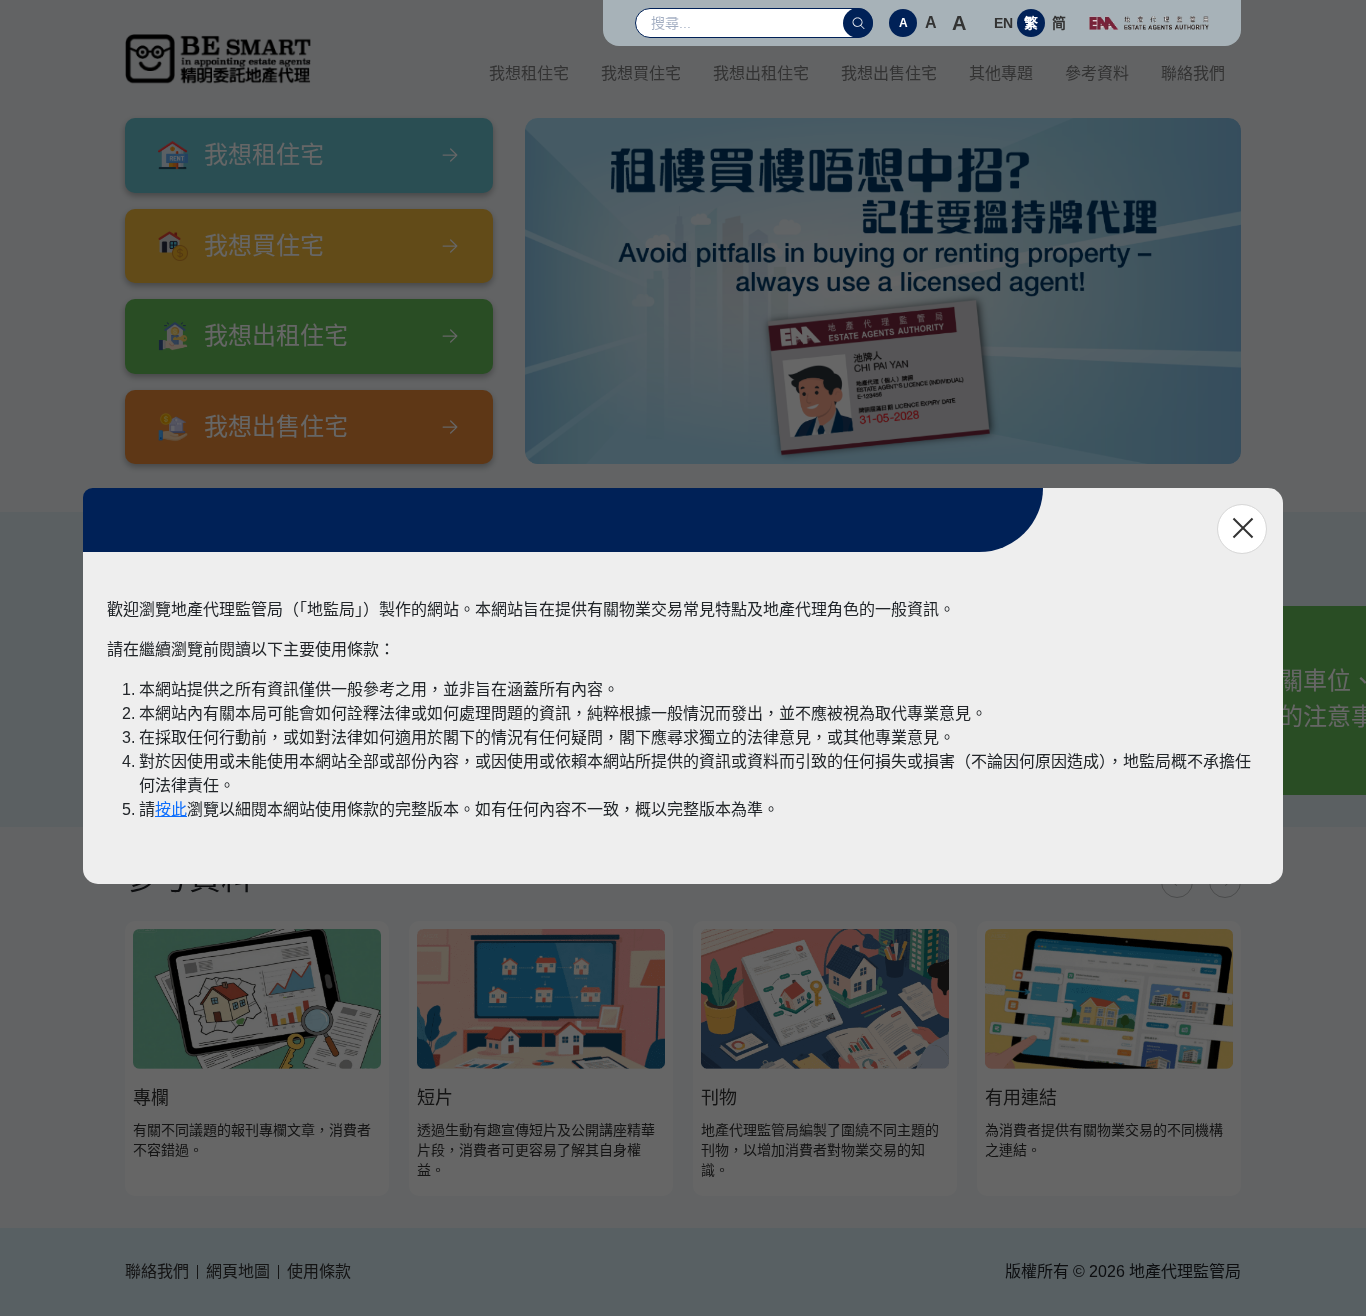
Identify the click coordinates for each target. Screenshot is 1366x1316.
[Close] (1242, 529)
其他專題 (1001, 73)
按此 (171, 809)
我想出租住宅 (761, 73)
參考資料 (1097, 73)
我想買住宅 (641, 73)
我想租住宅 (529, 73)
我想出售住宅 (889, 73)
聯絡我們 (1193, 73)
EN (1003, 23)
